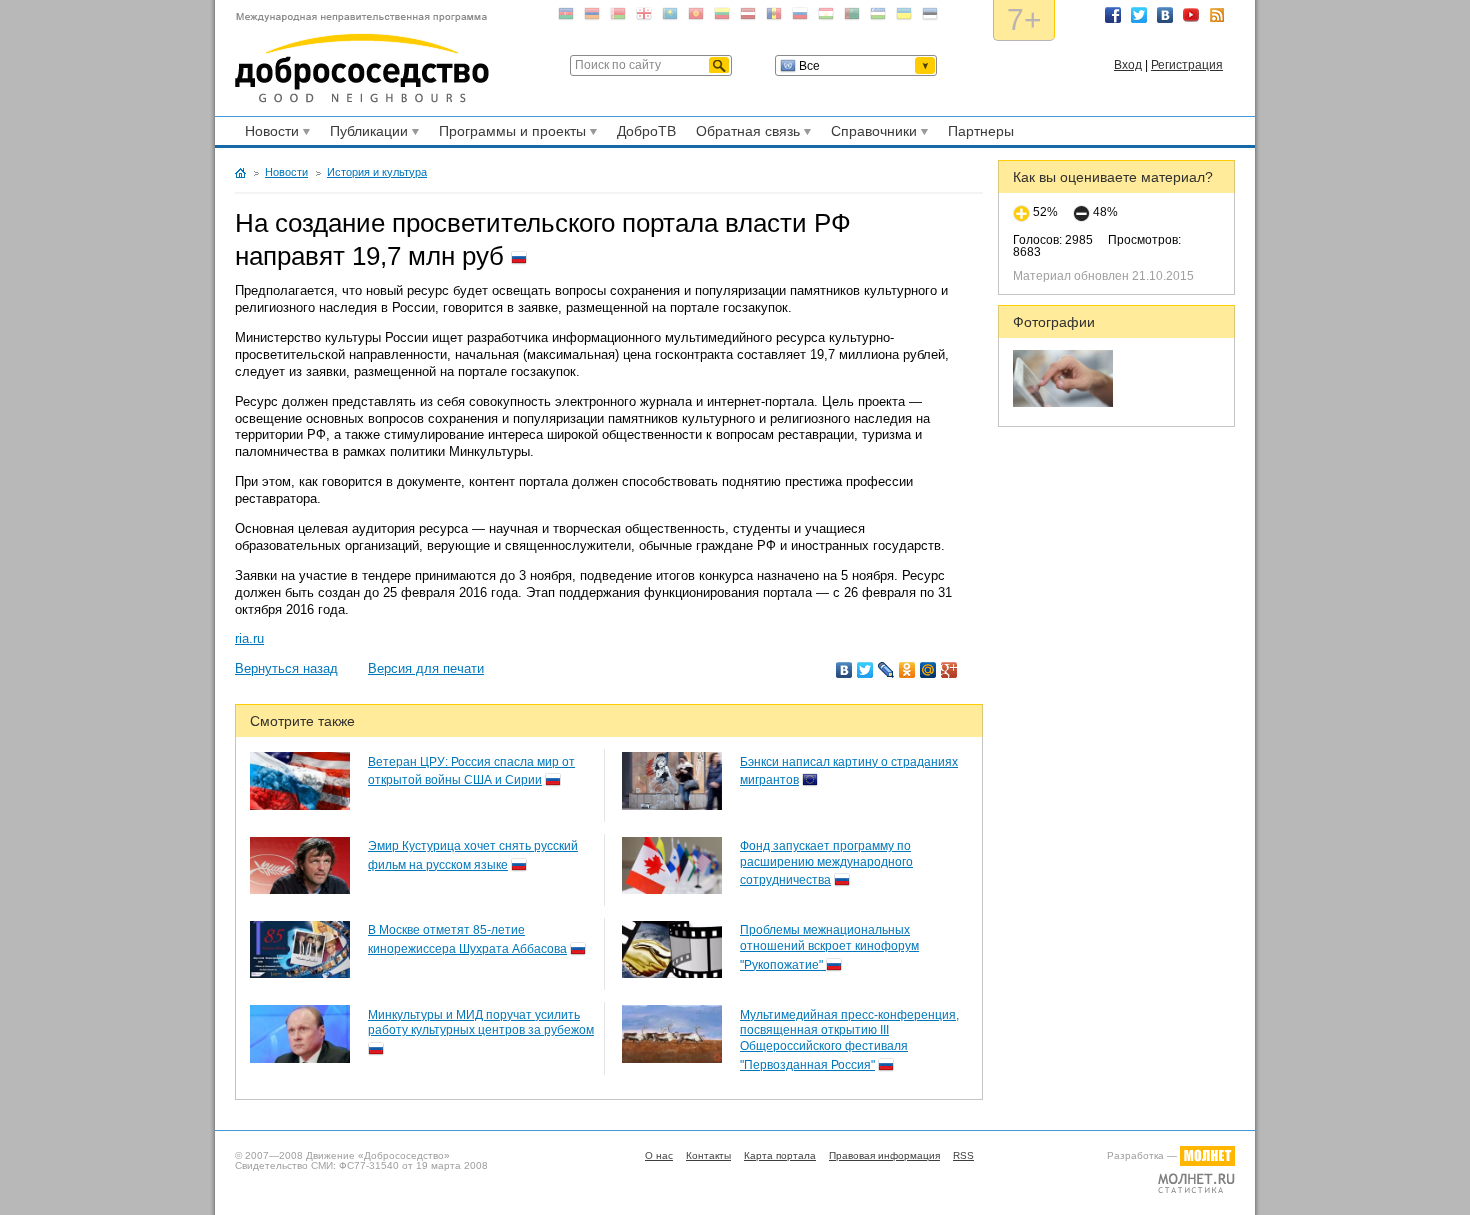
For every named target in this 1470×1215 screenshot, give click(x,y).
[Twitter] (865, 670)
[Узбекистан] (878, 17)
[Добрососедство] (362, 58)
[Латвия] (748, 17)
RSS (1217, 15)
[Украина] (904, 17)
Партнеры (981, 131)
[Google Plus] (949, 670)
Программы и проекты (509, 134)
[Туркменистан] (852, 17)
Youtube (1191, 15)
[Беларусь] (618, 17)
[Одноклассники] (907, 670)
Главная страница (240, 173)
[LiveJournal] (886, 670)
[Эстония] (930, 17)
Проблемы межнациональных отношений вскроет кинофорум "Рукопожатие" (829, 947)
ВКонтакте (1165, 15)
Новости (269, 134)
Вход (1128, 65)
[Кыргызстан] (696, 17)
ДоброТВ (646, 131)
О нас (659, 1155)
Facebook (1113, 15)
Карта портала (780, 1155)
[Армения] (592, 17)
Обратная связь (745, 134)
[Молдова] (774, 17)
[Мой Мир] (928, 670)
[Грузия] (644, 17)
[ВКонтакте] (844, 670)
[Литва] (722, 17)
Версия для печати (426, 668)
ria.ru (249, 638)
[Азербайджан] (566, 17)
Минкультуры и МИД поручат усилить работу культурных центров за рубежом (481, 1023)
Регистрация (1187, 65)
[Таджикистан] (826, 17)
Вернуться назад (286, 668)
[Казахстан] (670, 17)
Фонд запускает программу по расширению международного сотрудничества (826, 863)
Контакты (708, 1155)
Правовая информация (884, 1155)
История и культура (377, 172)
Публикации (366, 134)
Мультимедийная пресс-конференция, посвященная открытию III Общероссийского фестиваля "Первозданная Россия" (849, 1040)
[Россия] (800, 17)
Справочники (871, 134)
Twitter (1139, 15)
